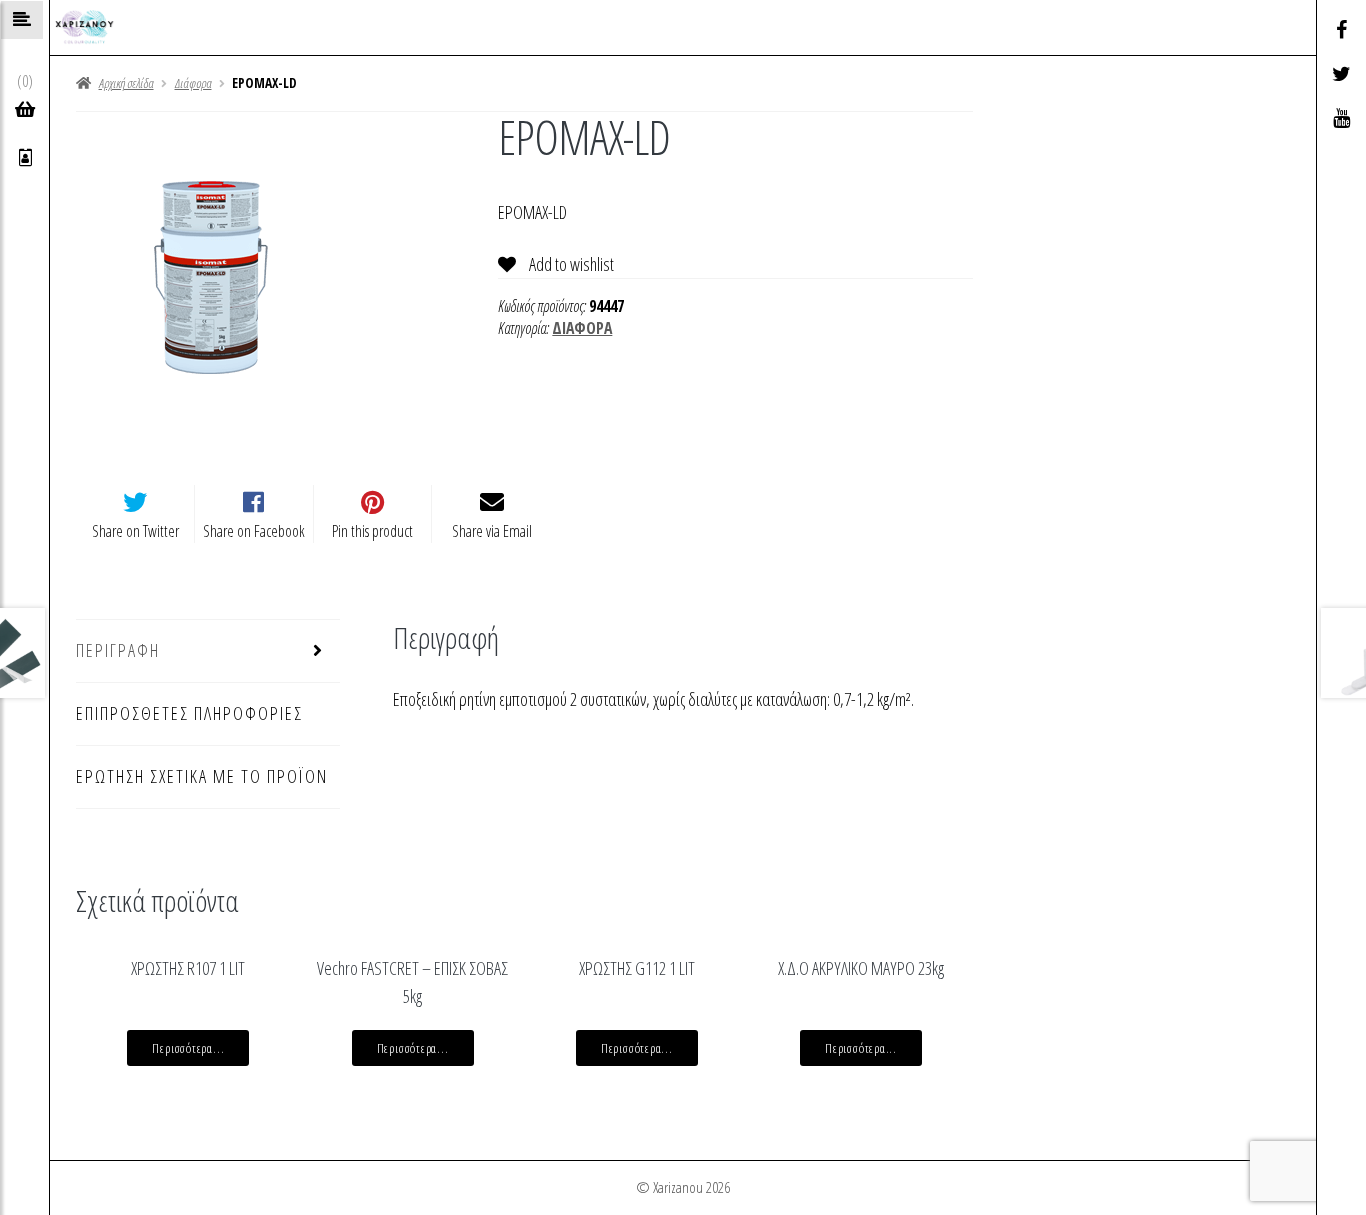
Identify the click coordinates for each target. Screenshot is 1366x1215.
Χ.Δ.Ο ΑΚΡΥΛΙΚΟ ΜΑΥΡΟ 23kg (861, 968)
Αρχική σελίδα (126, 83)
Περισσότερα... (188, 1048)
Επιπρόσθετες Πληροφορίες (189, 713)
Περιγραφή (118, 650)
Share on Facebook (254, 531)
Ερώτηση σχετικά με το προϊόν (202, 776)
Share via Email (492, 531)
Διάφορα (193, 83)
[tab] (208, 651)
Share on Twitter (135, 531)
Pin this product (372, 531)
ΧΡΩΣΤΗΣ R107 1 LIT (188, 968)
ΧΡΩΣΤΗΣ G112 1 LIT (637, 968)
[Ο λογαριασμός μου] (25, 158)
